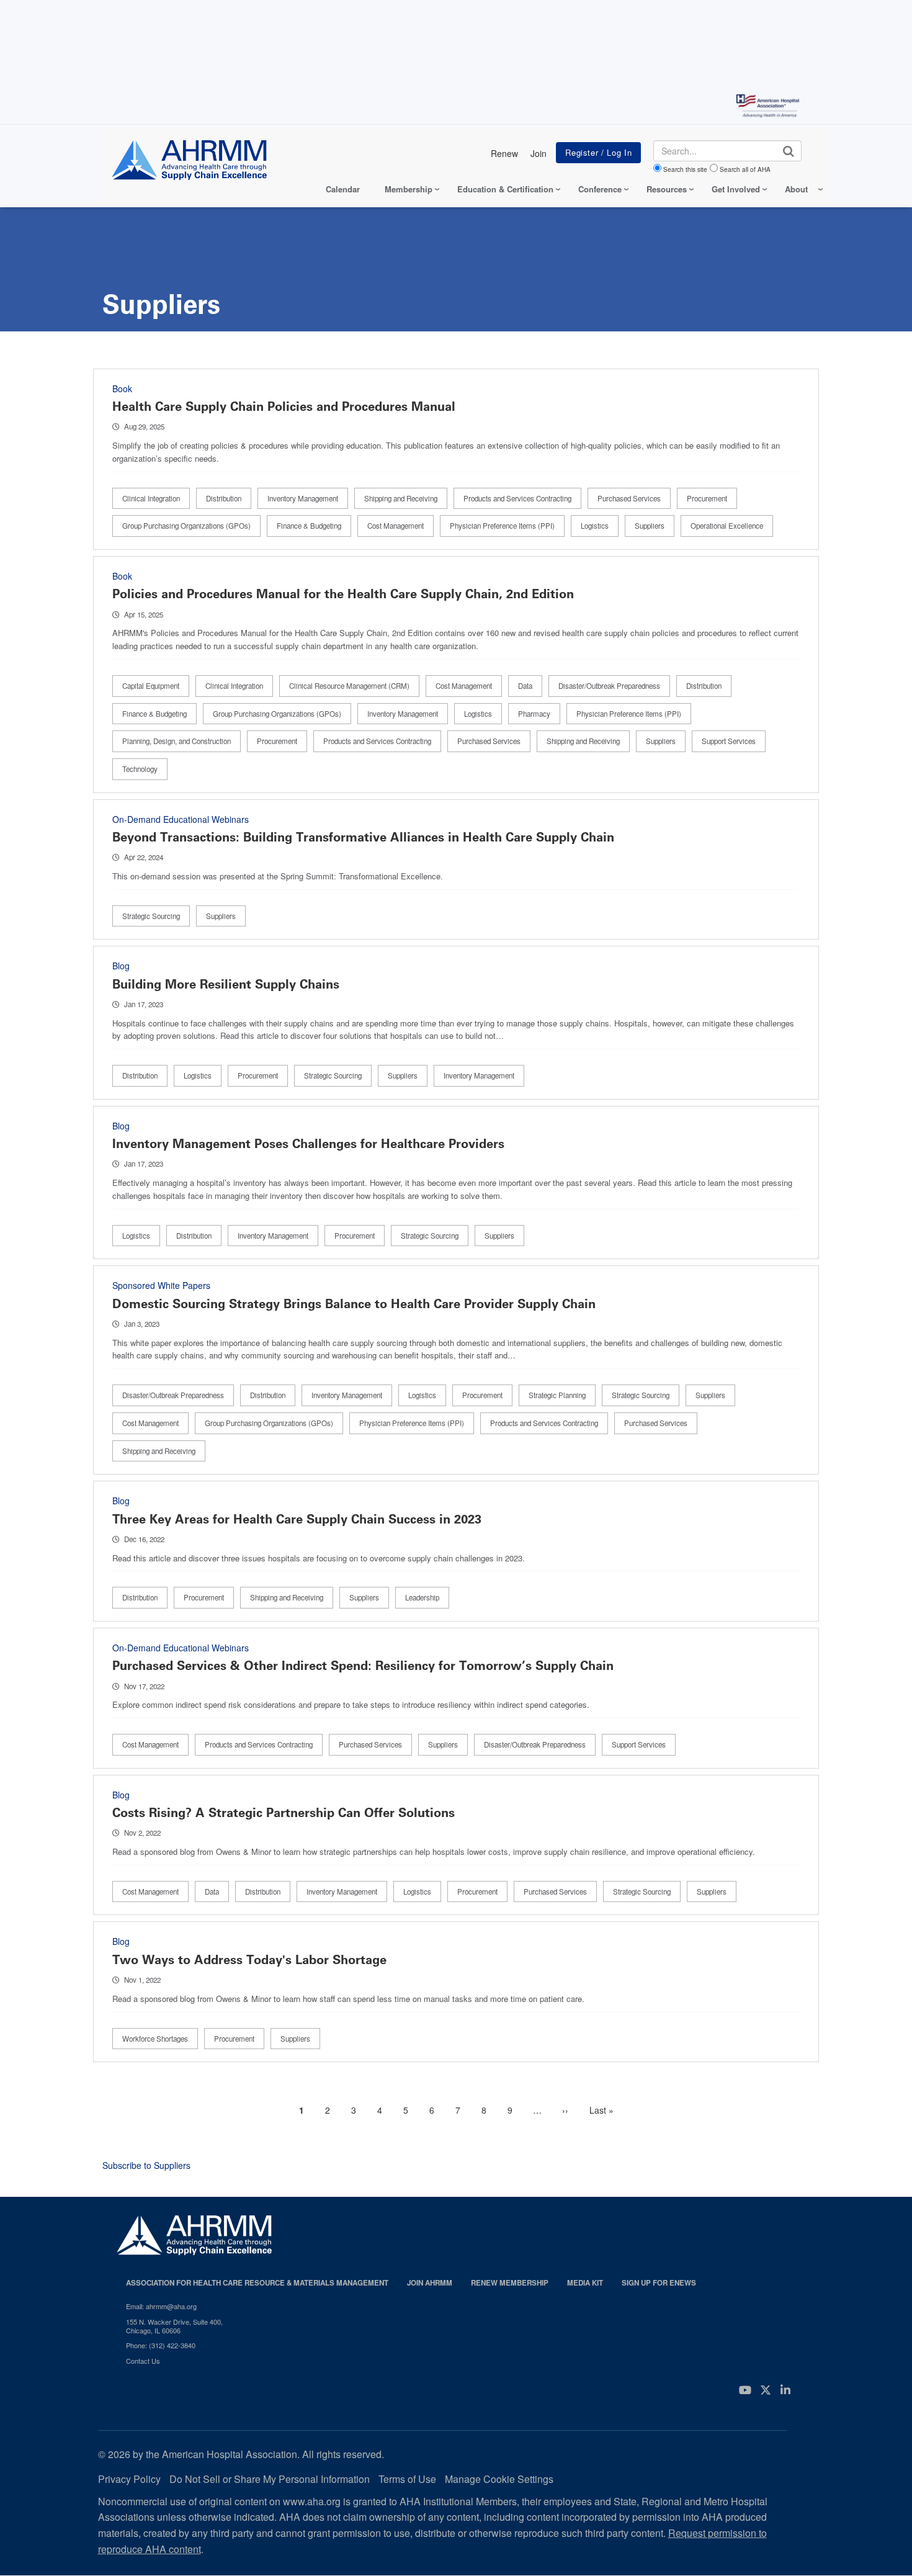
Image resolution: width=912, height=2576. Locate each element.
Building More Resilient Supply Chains (226, 984)
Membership (409, 189)
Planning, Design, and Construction (177, 741)
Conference (600, 189)
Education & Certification (505, 189)
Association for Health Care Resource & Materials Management (257, 2283)
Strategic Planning (557, 1395)
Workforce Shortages (155, 2039)
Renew (504, 153)
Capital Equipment (151, 686)
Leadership (422, 1597)
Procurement (707, 498)
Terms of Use (407, 2479)
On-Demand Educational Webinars (181, 819)
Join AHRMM (430, 2283)
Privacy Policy (129, 2479)
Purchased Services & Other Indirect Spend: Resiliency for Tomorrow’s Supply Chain (363, 1666)
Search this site (685, 169)
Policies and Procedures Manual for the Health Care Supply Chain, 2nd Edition (343, 594)
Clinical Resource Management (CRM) (349, 686)
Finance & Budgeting (309, 526)
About (796, 189)
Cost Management (396, 526)
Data (525, 686)
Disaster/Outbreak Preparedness (609, 686)
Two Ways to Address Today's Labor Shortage (249, 1960)
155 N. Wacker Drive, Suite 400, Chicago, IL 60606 (174, 2326)
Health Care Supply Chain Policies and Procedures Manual (284, 406)
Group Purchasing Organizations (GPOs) (186, 526)
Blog (121, 966)
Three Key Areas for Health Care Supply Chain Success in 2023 (297, 1519)
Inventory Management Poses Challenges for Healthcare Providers (308, 1144)
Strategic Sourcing (151, 916)
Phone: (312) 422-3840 (161, 2345)
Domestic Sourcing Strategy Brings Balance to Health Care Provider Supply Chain (354, 1304)
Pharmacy (534, 714)
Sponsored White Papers (161, 1285)
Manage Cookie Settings (499, 2479)
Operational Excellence (727, 526)
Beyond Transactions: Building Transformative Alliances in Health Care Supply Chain (363, 837)
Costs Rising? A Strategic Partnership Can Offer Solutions (284, 1813)
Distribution (224, 498)
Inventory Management (303, 498)
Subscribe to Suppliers (146, 2165)
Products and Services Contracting (517, 498)
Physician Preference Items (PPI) (502, 526)
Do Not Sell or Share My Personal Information (270, 2479)
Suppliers (650, 526)
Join (539, 153)
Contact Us (143, 2361)
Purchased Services (629, 498)
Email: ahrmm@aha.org (161, 2306)
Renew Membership (510, 2283)
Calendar (343, 189)
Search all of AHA (745, 169)
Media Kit (585, 2283)
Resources (667, 189)
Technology (140, 769)
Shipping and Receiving (401, 498)
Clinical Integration (151, 498)
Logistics (595, 526)
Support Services (729, 741)
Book (122, 388)
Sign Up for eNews (659, 2283)
